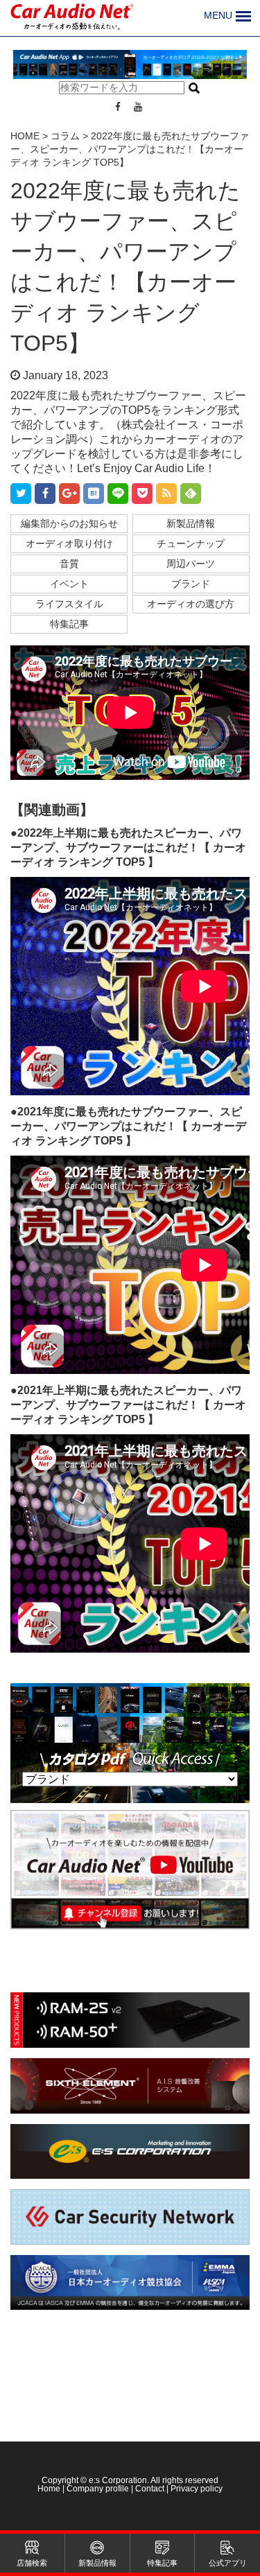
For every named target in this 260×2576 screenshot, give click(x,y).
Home (50, 2489)
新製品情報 (191, 523)
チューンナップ (191, 543)
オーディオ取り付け (69, 543)
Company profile (98, 2489)
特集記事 (69, 624)
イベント (69, 584)
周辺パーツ (191, 564)
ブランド (191, 584)
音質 (69, 564)
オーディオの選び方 (191, 604)
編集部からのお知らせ (69, 523)
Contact (150, 2489)
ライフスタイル (69, 604)
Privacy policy (197, 2489)
